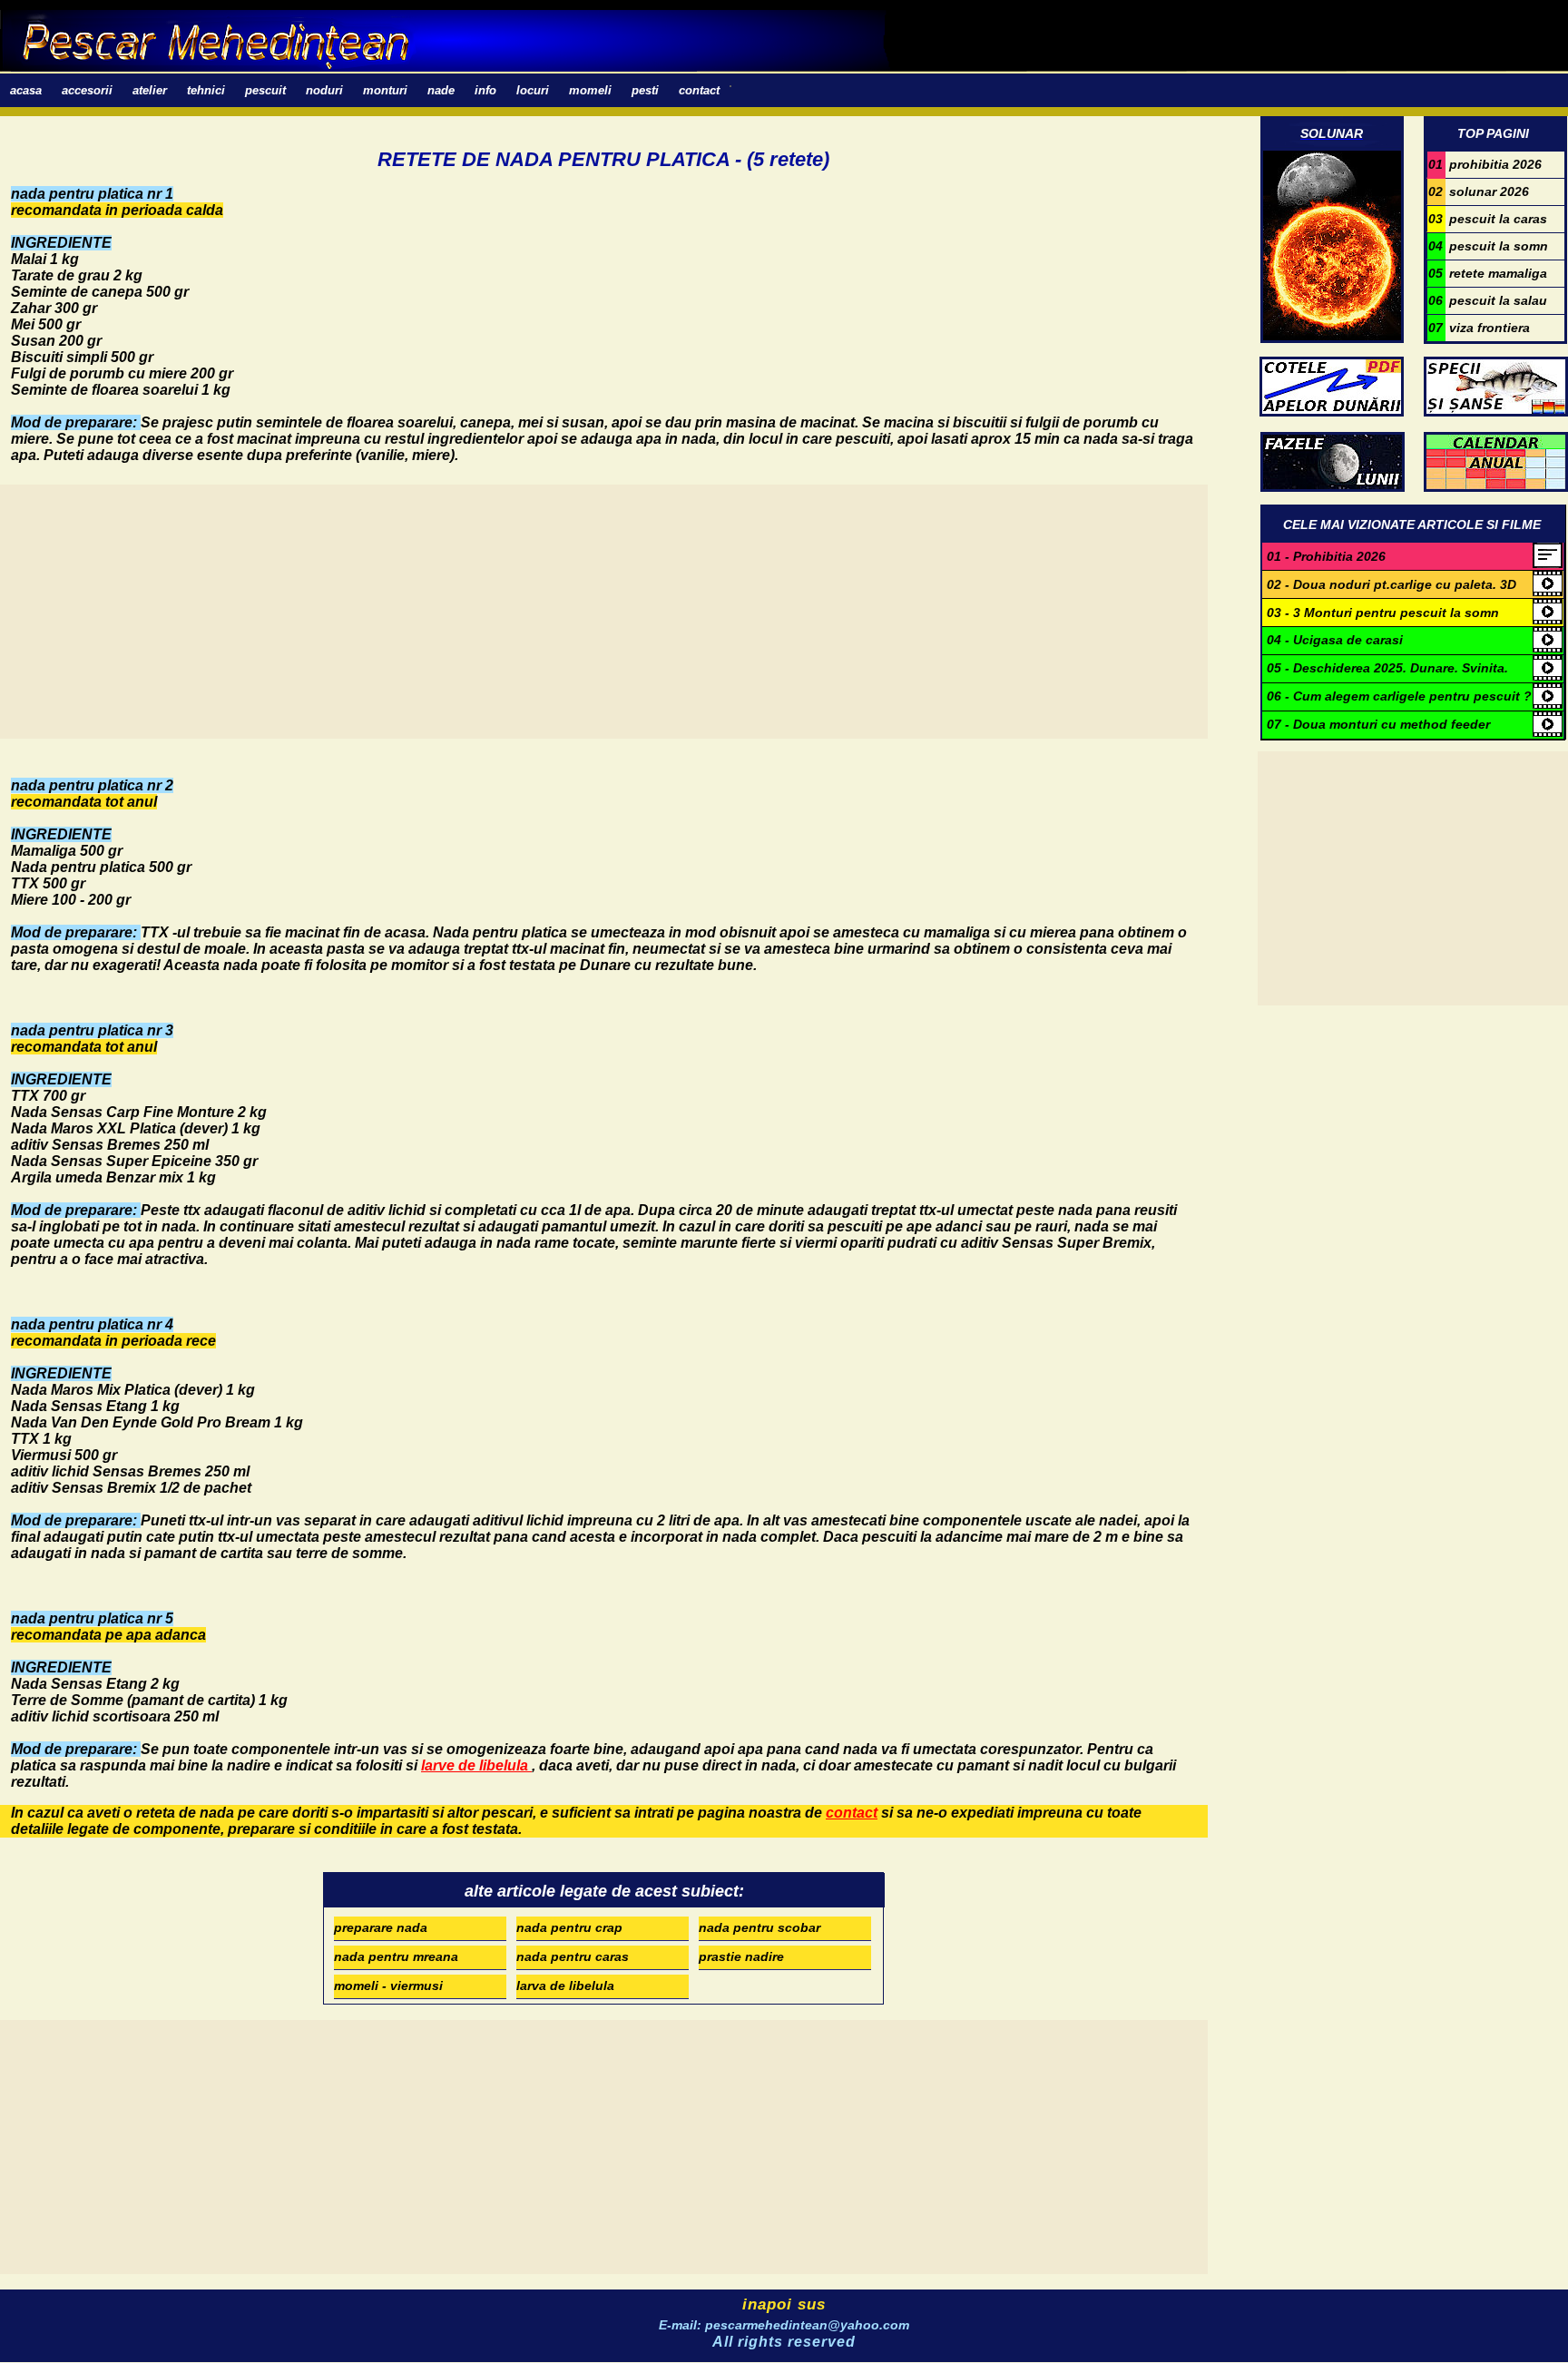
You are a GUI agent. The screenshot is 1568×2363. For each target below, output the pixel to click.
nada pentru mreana (396, 1956)
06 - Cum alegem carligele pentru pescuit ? (1399, 696)
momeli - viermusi (388, 1986)
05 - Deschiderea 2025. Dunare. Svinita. (1387, 668)
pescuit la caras (1488, 219)
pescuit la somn (1488, 246)
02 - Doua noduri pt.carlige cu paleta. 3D (1392, 584)
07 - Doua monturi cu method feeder (1378, 724)
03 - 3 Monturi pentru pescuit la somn (1383, 613)
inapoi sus (784, 2304)
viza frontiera (1479, 328)
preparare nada (381, 1927)
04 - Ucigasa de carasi (1335, 640)
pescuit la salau (1488, 300)
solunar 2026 (1479, 191)
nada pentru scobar (759, 1927)
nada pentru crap (569, 1927)
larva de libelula (565, 1986)
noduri (324, 90)
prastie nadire (741, 1956)
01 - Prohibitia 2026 (1326, 556)
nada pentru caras (573, 1956)
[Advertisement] (544, 612)
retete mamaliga (1488, 273)
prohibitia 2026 (1485, 164)
